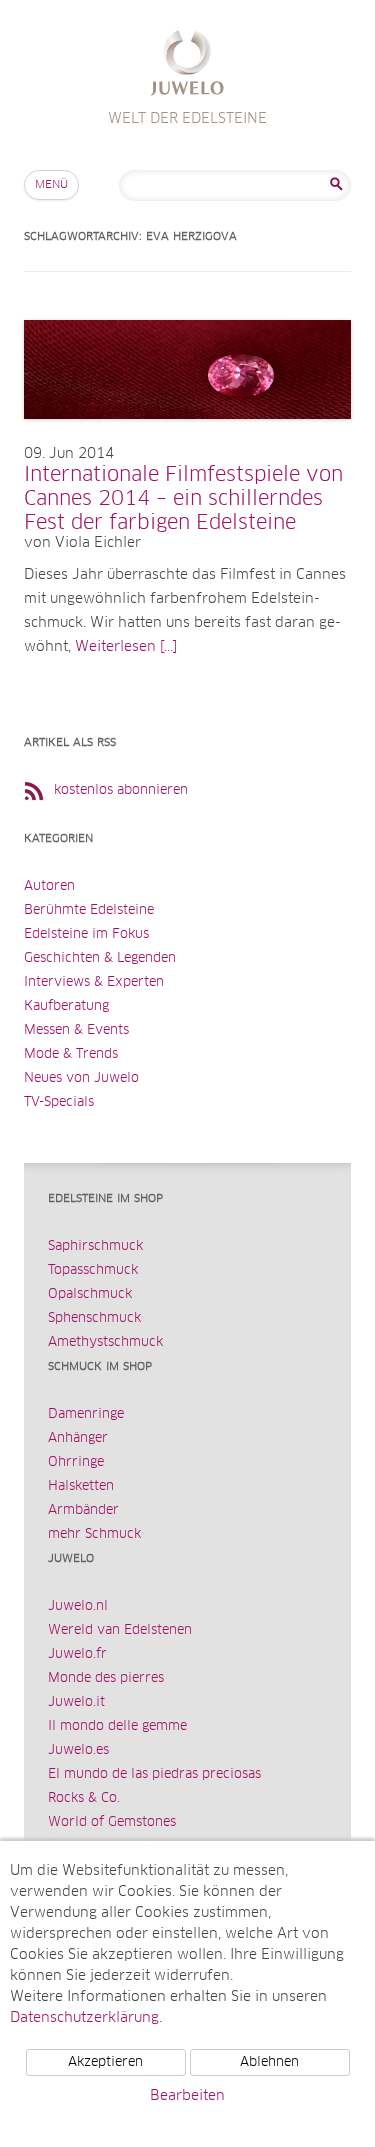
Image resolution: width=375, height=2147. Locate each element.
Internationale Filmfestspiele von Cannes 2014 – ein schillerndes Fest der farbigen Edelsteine (183, 499)
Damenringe (86, 1414)
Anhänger (78, 1438)
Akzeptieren (105, 2062)
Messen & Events (76, 1030)
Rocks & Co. (84, 1798)
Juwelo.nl (78, 1606)
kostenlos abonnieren (121, 790)
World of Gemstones (112, 1822)
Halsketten (81, 1486)
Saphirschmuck (95, 1246)
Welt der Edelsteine (187, 65)
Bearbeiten (187, 2096)
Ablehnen (269, 2062)
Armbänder (83, 1510)
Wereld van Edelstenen (120, 1630)
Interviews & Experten (94, 982)
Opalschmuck (90, 1294)
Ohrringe (76, 1462)
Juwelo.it (76, 1702)
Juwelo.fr (77, 1654)
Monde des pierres (106, 1678)
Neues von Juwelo (81, 1078)
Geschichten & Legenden (100, 958)
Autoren (49, 886)
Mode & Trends (71, 1054)
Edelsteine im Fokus (86, 934)
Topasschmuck (93, 1270)
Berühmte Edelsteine (89, 910)
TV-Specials (59, 1102)
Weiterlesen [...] (126, 647)
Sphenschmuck (94, 1318)
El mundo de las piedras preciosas (154, 1774)
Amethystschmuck (105, 1342)
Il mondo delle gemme (117, 1726)
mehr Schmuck (94, 1534)
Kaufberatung (66, 1006)
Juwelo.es (78, 1750)
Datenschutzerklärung (84, 2018)
